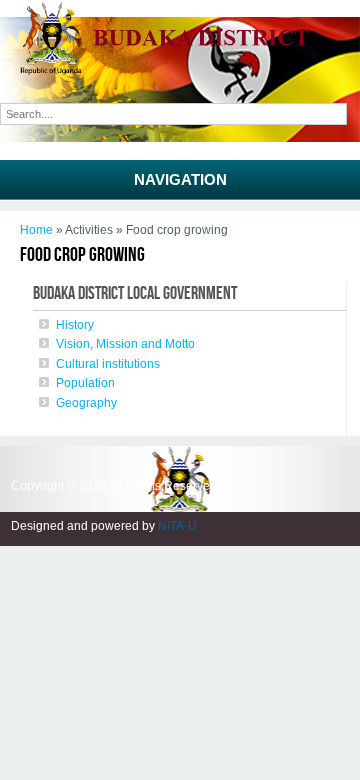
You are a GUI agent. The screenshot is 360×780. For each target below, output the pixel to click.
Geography (86, 403)
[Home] (180, 71)
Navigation (180, 179)
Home (36, 230)
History (75, 325)
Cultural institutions (108, 364)
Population (85, 383)
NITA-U (177, 526)
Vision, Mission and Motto (125, 344)
